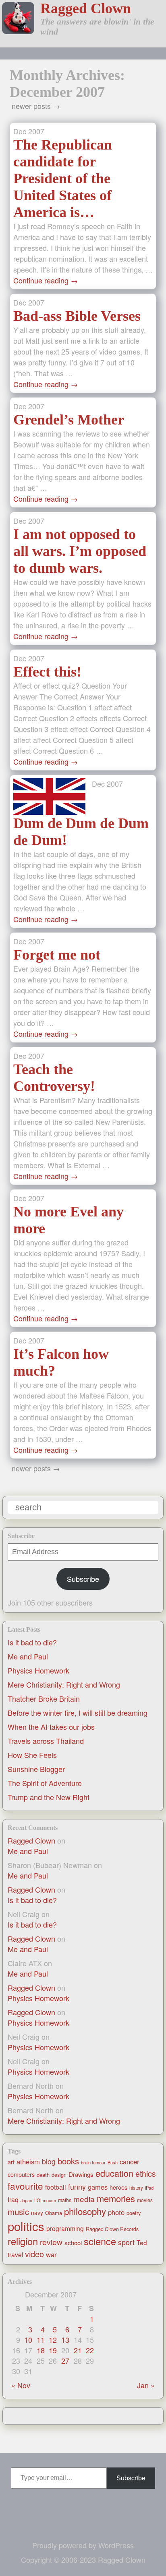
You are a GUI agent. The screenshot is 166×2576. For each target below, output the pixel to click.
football (56, 2187)
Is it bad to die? (32, 1642)
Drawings (81, 2174)
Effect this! (47, 672)
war (51, 2254)
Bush (113, 2162)
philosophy (85, 2211)
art (11, 2162)
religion (23, 2241)
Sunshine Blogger (36, 1769)
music (18, 2211)
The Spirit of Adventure (45, 1783)
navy (37, 2213)
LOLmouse (45, 2200)
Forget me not (57, 955)
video (34, 2254)
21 (78, 2350)
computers (21, 2174)
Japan (26, 2200)
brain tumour (93, 2162)
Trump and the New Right (49, 1797)
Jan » (146, 2385)
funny (77, 2186)
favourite (25, 2186)
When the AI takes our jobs (51, 1727)
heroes (118, 2187)
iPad (149, 2188)
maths (65, 2200)
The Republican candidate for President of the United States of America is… (63, 178)
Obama (54, 2213)
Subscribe (83, 1579)
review (51, 2242)
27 (65, 2361)
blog (49, 2161)
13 (65, 2340)
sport (126, 2242)
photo (116, 2212)
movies (145, 2200)
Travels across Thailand (46, 1741)
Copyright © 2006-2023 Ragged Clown (83, 2560)
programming (65, 2228)
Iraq (13, 2199)
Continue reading (46, 280)
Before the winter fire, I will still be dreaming (78, 1713)
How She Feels (32, 1755)
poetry (134, 2213)
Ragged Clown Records (112, 2229)
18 (41, 2350)
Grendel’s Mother (69, 420)
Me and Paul (28, 1656)
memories (116, 2198)
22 (90, 2350)
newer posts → (36, 106)
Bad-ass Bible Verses (77, 316)
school (73, 2243)
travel (15, 2254)
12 (53, 2340)
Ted (142, 2242)
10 (28, 2340)
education (114, 2173)
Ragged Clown (86, 8)
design (59, 2175)
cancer (130, 2162)
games (98, 2187)
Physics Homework (38, 1670)
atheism (28, 2162)
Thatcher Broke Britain (44, 1698)
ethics (146, 2174)
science (100, 2241)
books (68, 2161)
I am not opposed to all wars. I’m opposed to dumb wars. (80, 551)
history (136, 2188)
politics (26, 2226)
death (43, 2175)
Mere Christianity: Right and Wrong (64, 1684)
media (84, 2199)
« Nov (21, 2385)
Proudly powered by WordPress (83, 2545)
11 (41, 2340)
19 (53, 2350)
